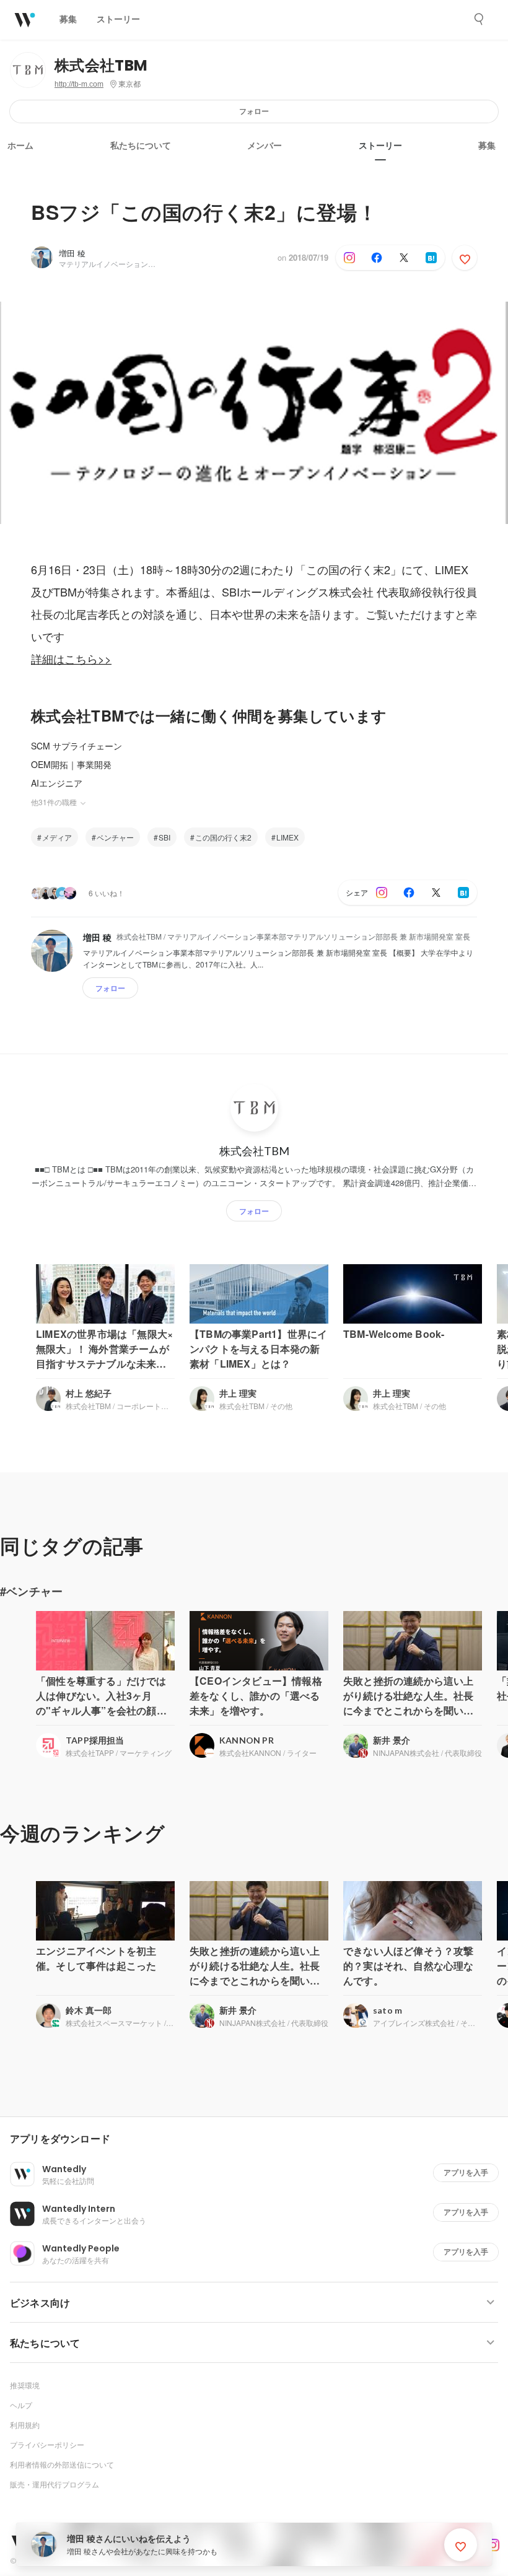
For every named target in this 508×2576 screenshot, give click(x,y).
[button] (259, 2139)
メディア (57, 837)
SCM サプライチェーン (77, 746)
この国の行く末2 (223, 837)
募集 (487, 146)
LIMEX (287, 837)
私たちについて (141, 146)
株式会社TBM (101, 65)
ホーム (20, 146)
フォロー (254, 111)
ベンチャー (115, 837)
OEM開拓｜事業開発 (71, 764)
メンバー (265, 146)
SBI (164, 837)
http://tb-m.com (79, 84)
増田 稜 (72, 253)
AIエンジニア (57, 783)
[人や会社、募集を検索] (480, 19)
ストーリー (380, 146)
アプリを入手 (466, 2172)
